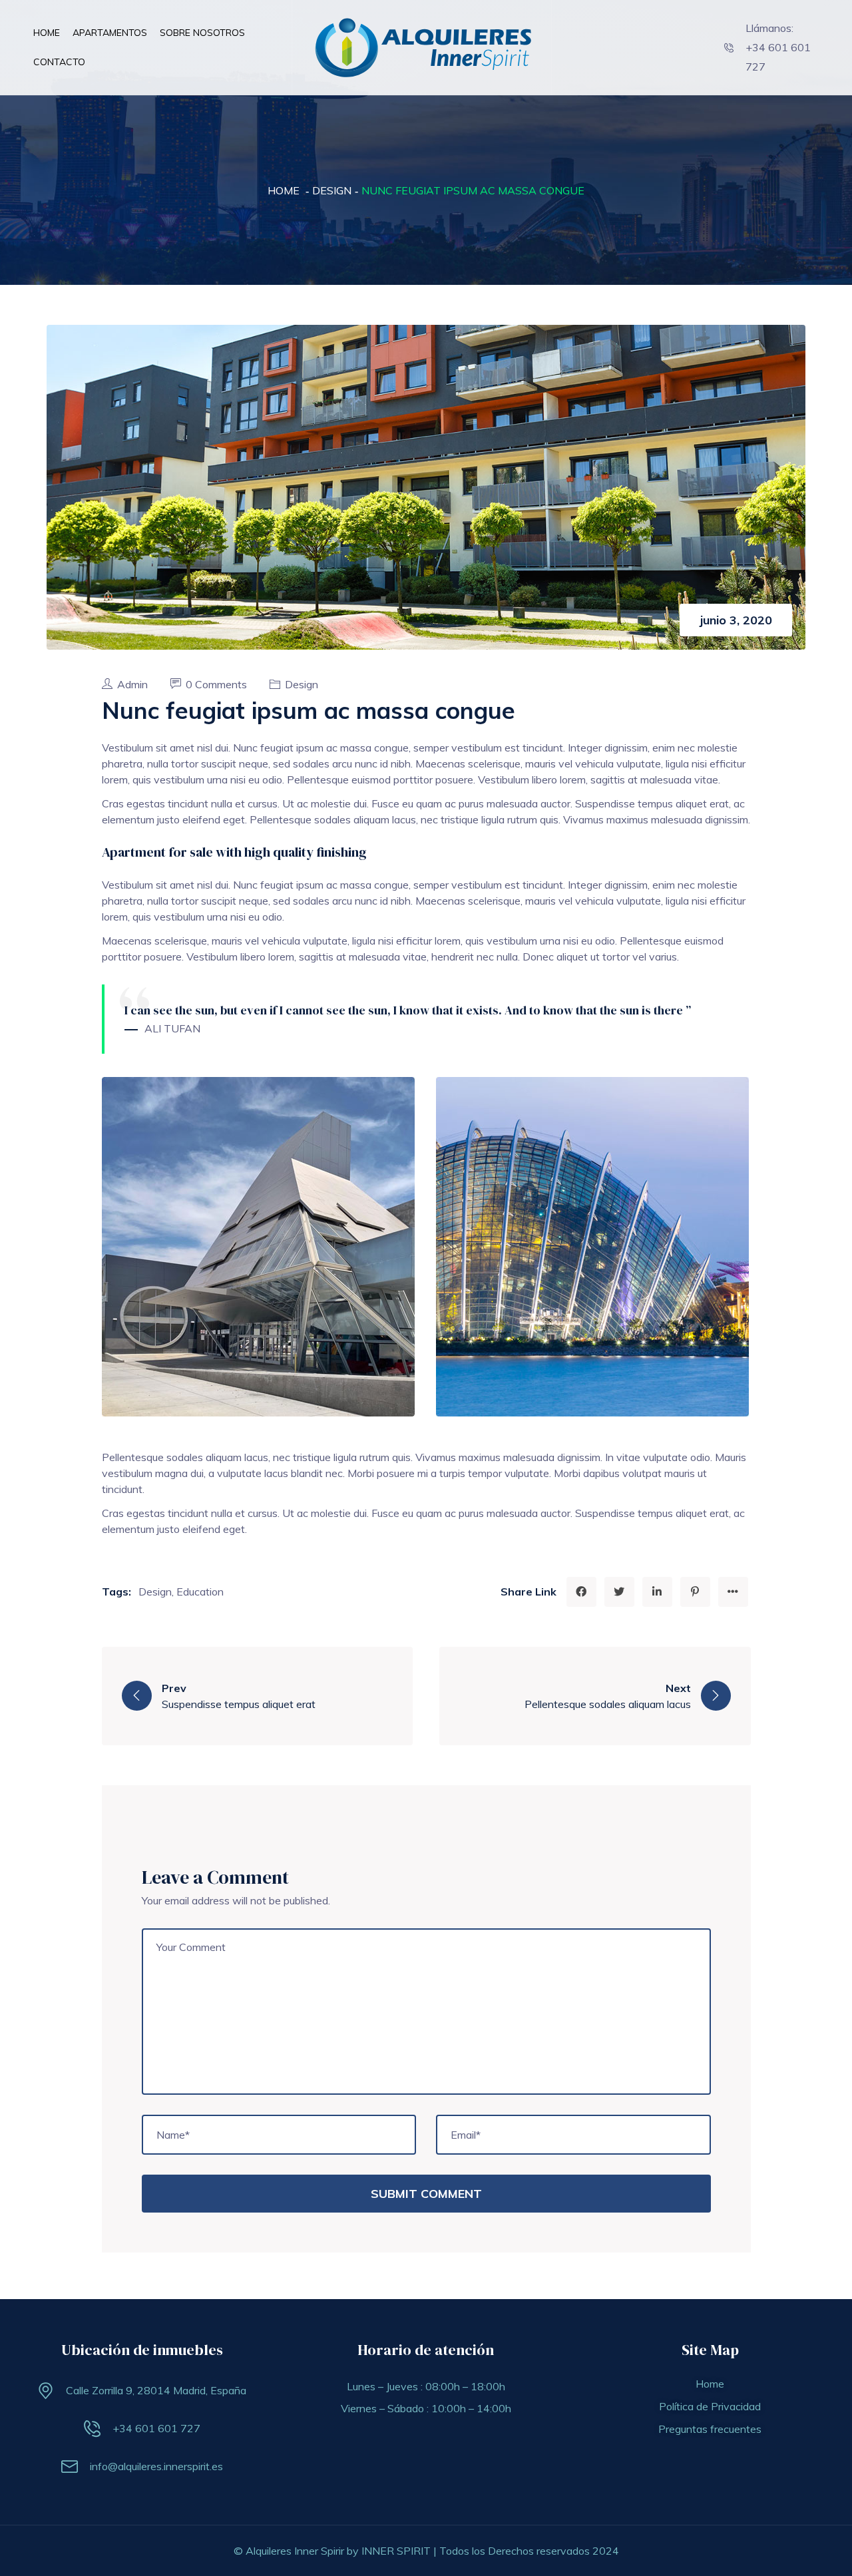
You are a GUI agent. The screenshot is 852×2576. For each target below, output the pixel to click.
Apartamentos (110, 33)
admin (134, 684)
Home (47, 33)
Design (332, 190)
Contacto (59, 62)
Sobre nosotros (202, 33)
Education (200, 1592)
